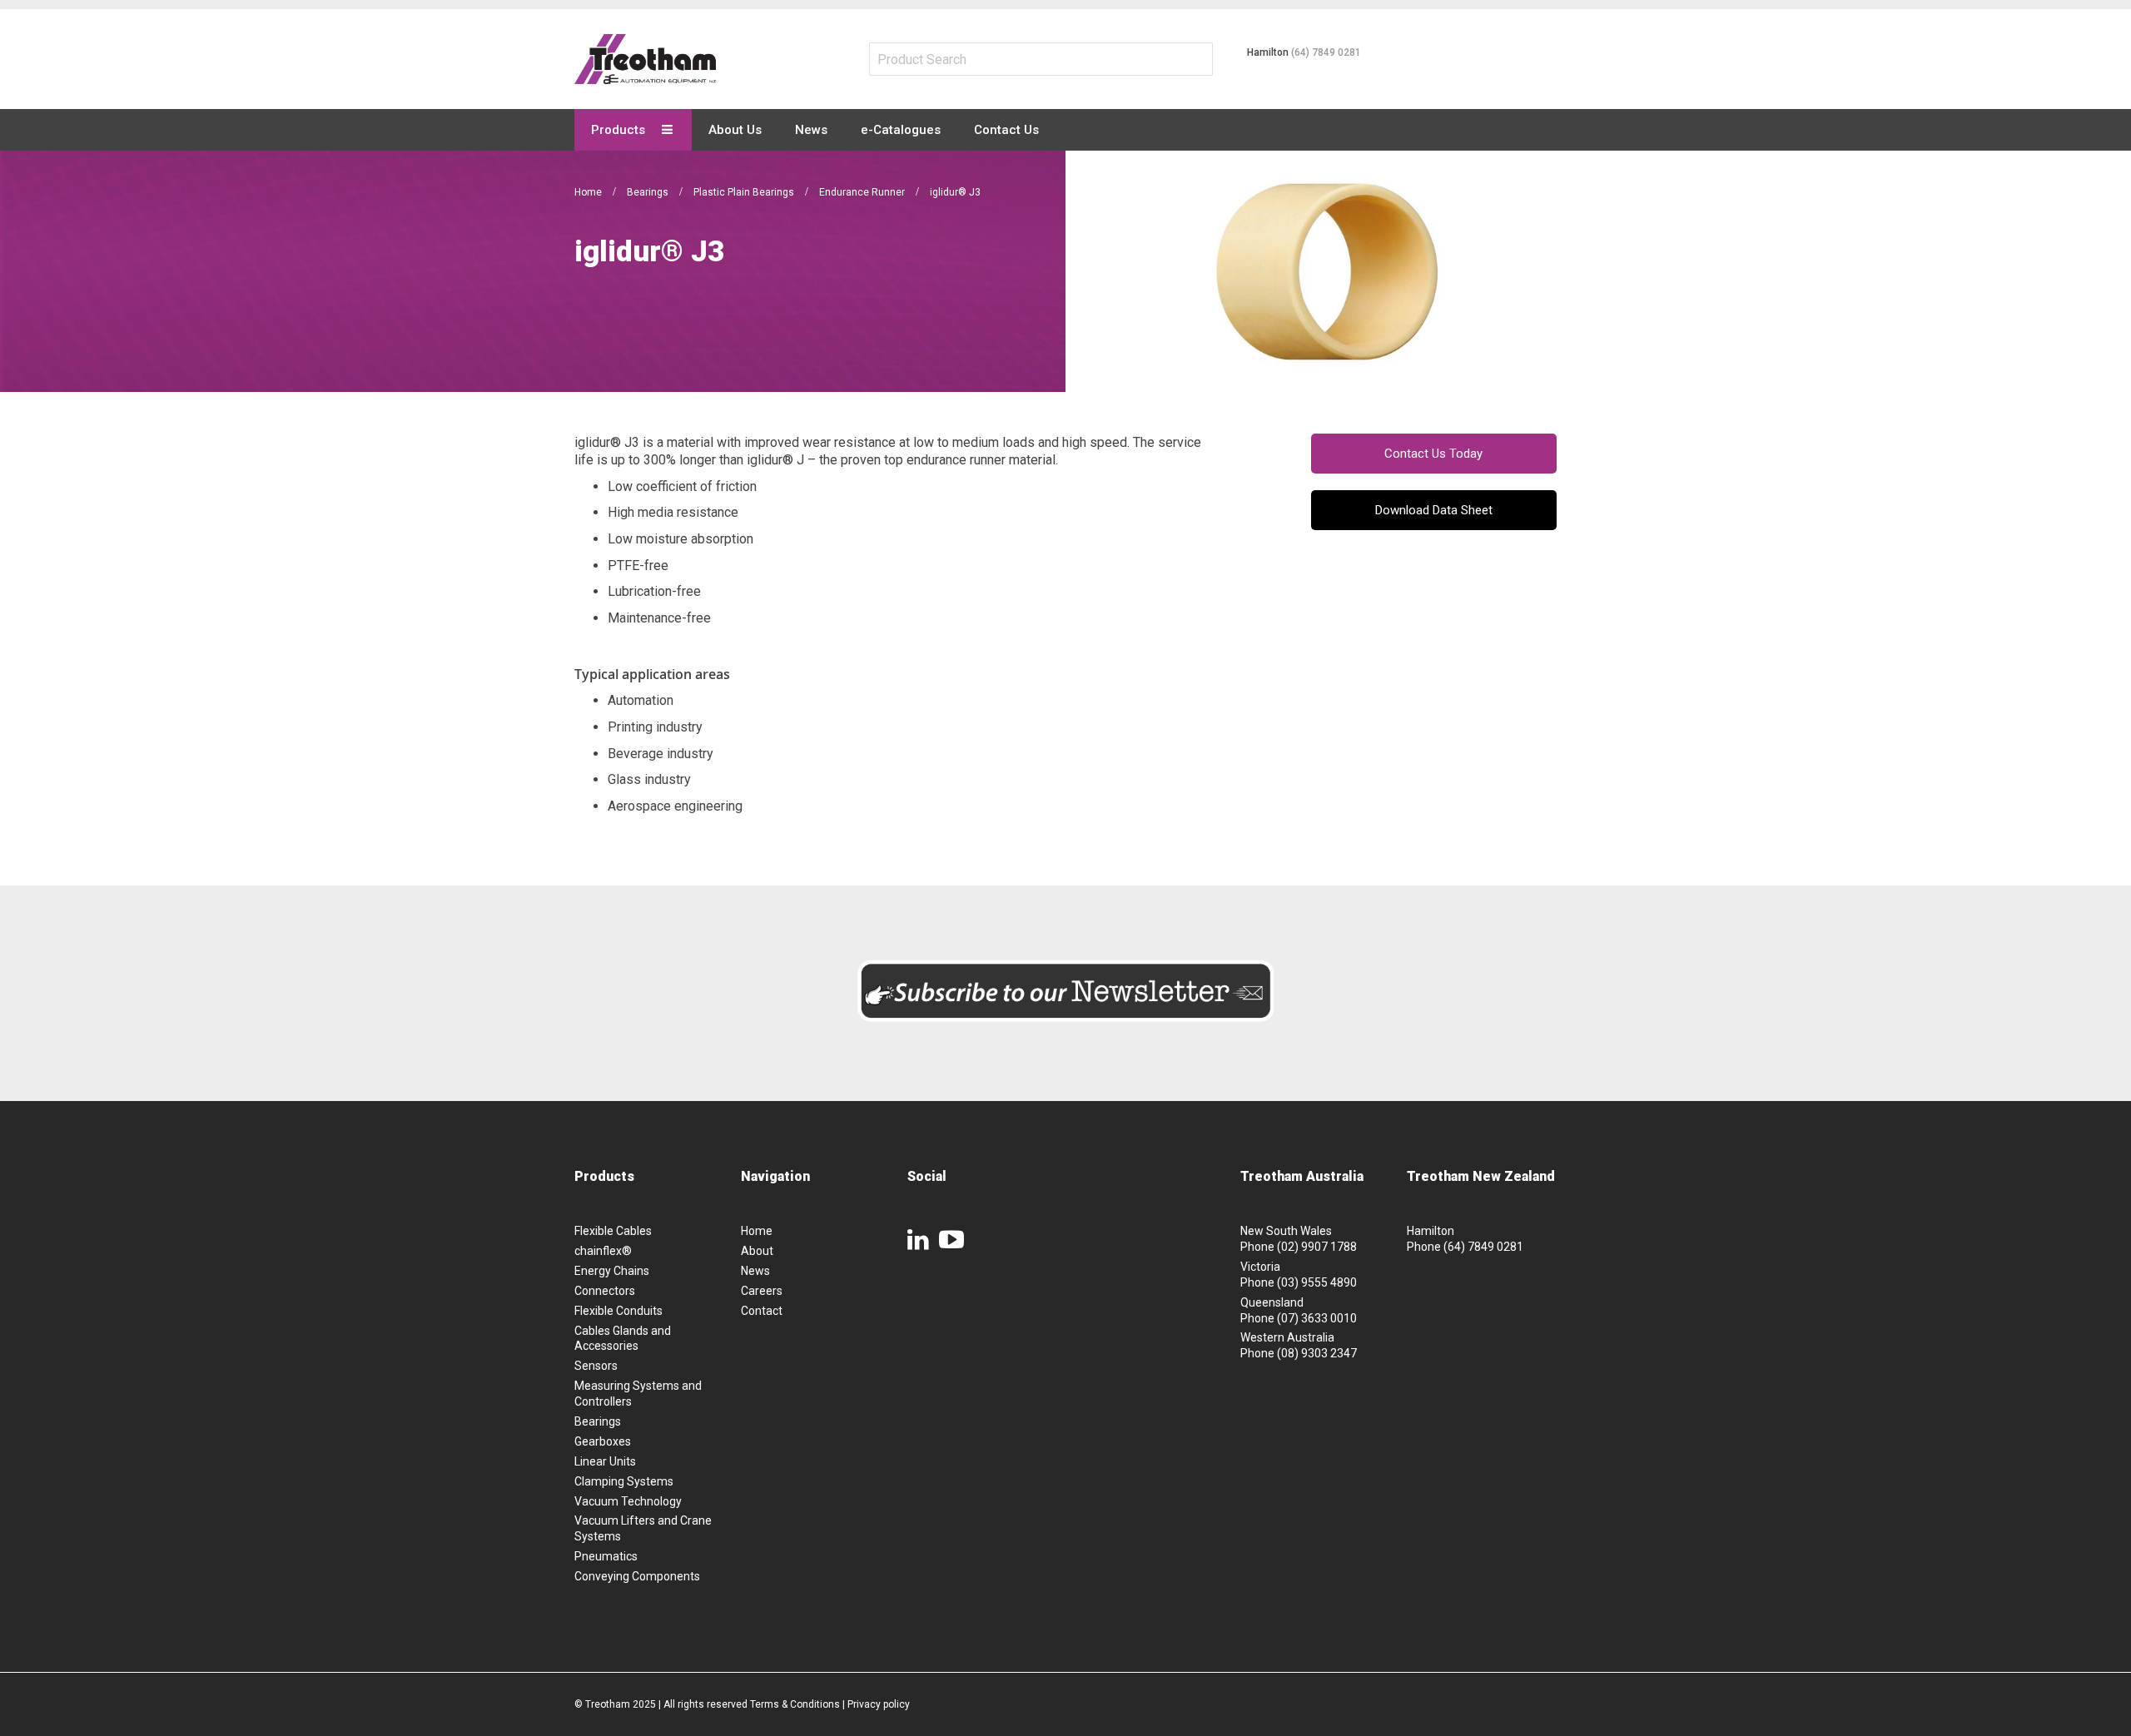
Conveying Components (637, 1576)
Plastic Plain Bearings (745, 192)
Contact (762, 1311)
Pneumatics (606, 1556)
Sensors (596, 1366)
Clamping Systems (624, 1481)
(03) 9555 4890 (1317, 1282)
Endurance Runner (863, 192)
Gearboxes (603, 1441)
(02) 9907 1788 (1317, 1247)
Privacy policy (879, 1704)
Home (589, 192)
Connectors (605, 1291)
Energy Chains (612, 1271)
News (755, 1271)
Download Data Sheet (1434, 510)
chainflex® (603, 1251)
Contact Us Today (1433, 454)
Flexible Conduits (618, 1311)
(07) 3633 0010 (1317, 1318)
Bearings (649, 192)
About (757, 1251)
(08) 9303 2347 (1317, 1353)
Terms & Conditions (795, 1704)
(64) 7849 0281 (1326, 52)
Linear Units (605, 1461)
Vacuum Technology (628, 1501)
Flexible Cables (613, 1231)
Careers (762, 1291)
